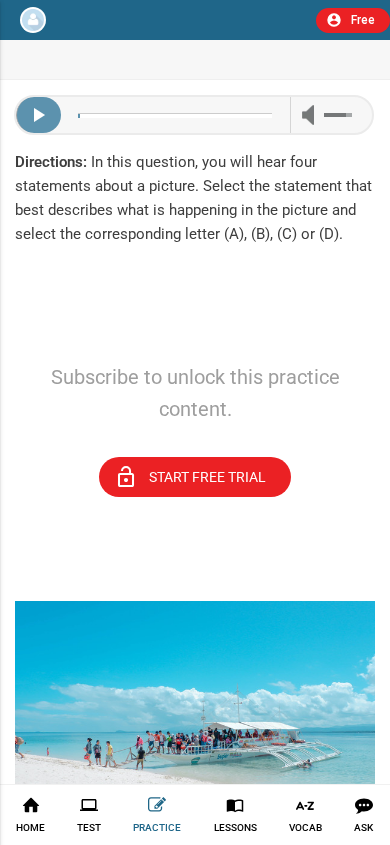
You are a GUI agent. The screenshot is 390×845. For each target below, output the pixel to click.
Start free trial (190, 477)
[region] (195, 333)
